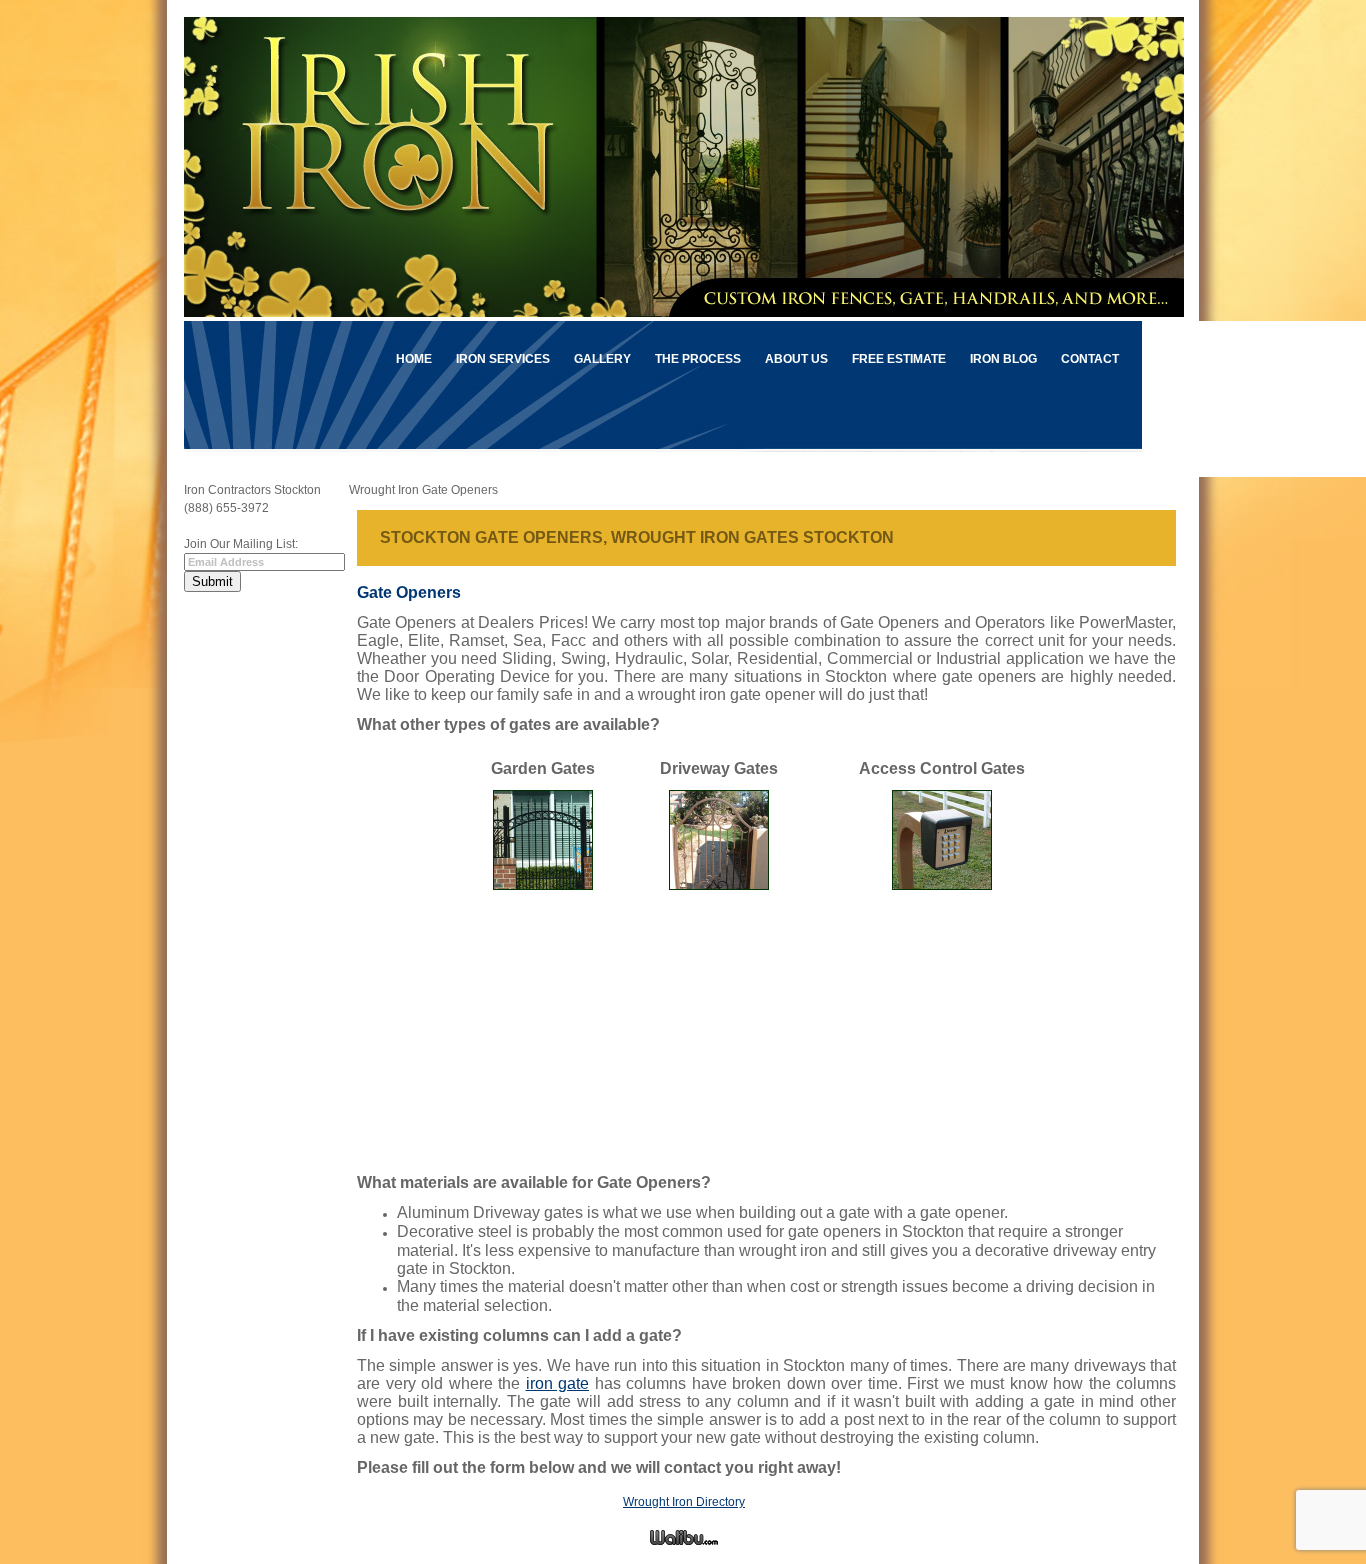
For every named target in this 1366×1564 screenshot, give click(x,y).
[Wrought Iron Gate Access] (942, 884)
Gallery (602, 359)
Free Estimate (899, 359)
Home (414, 359)
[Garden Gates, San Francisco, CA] (543, 884)
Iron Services (503, 359)
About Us (796, 359)
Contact (1090, 359)
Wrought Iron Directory (684, 1502)
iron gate (558, 1383)
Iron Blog (1003, 359)
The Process (698, 359)
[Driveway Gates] (719, 884)
